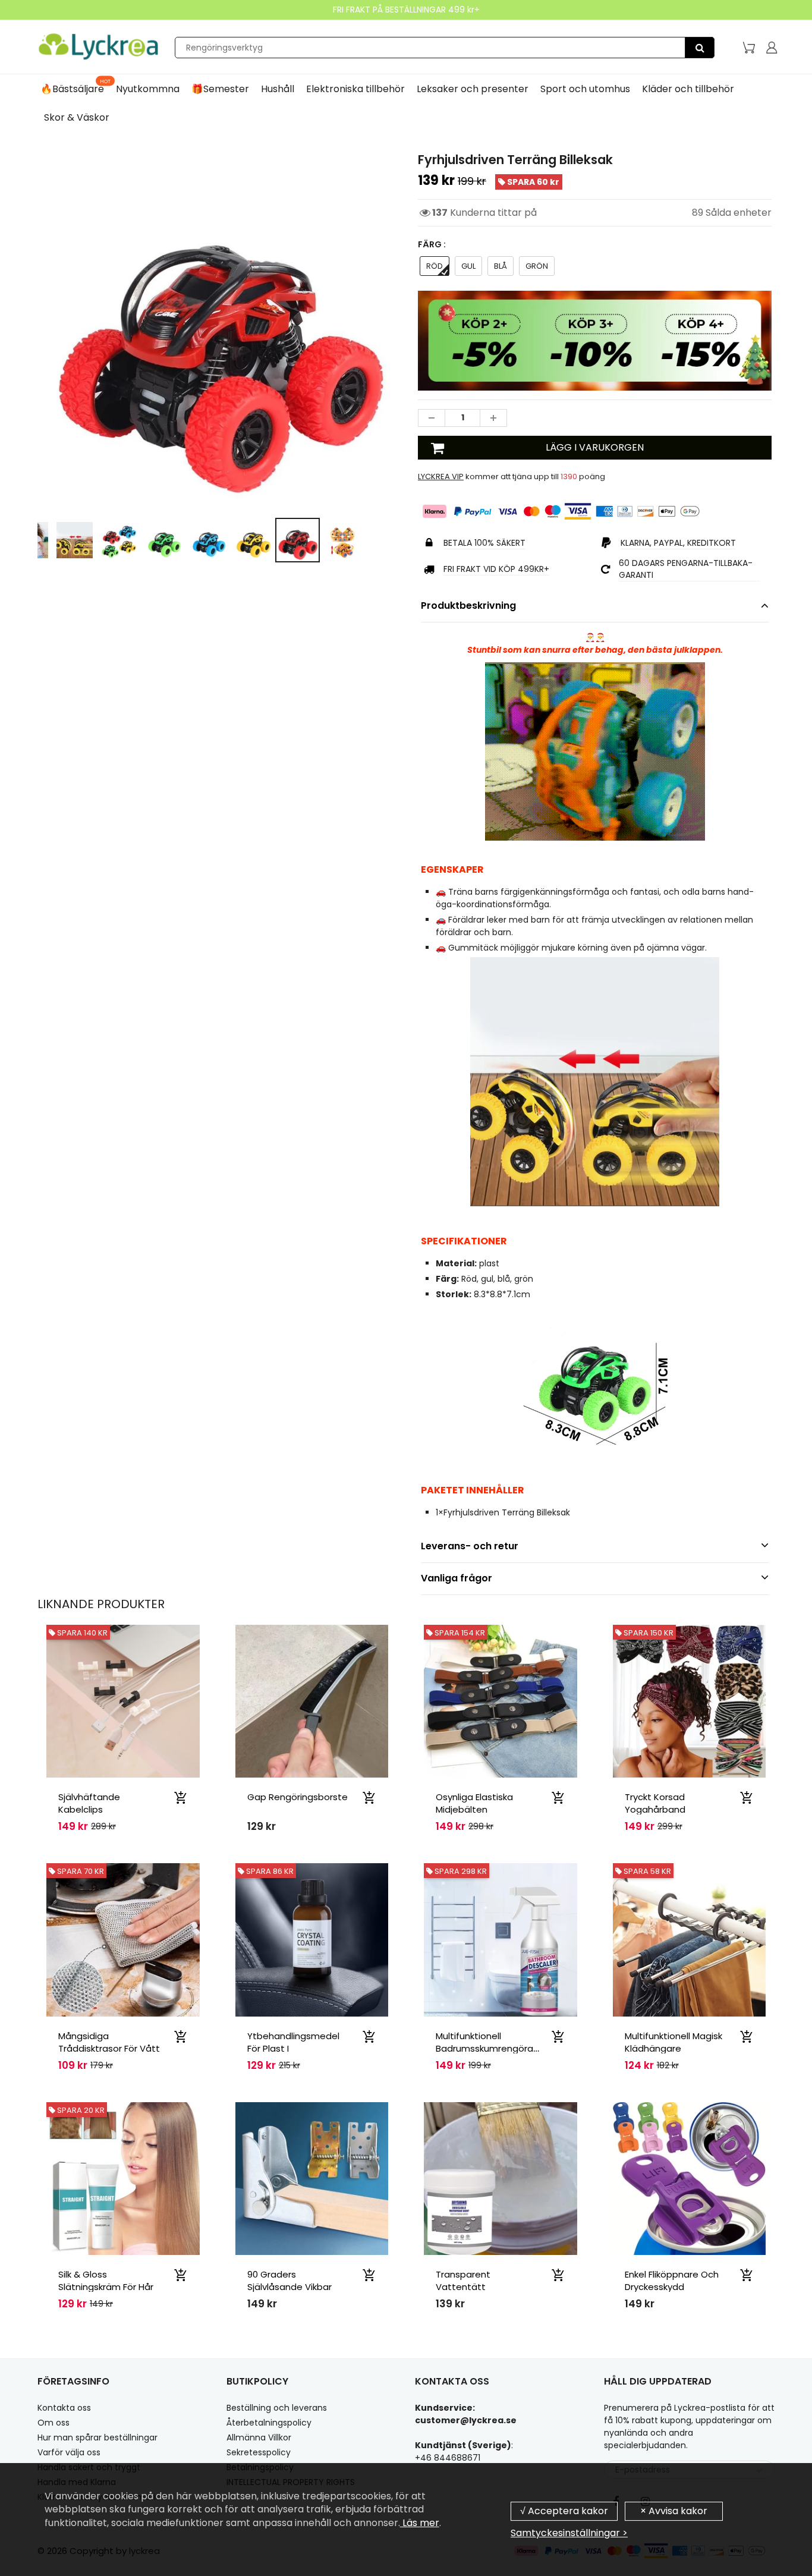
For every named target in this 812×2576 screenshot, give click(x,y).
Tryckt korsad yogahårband (655, 1803)
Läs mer (420, 2523)
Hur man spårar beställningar (97, 2437)
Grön (537, 266)
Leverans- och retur (470, 1546)
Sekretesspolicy (259, 2452)
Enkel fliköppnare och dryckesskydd (672, 2281)
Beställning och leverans (277, 2408)
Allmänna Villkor (259, 2437)
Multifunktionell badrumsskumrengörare (489, 2042)
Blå (501, 266)
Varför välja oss (69, 2452)
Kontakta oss (64, 2408)
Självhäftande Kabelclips (89, 1803)
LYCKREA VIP (441, 476)
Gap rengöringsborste (298, 1797)
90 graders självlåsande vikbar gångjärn (289, 2287)
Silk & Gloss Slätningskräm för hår (106, 2281)
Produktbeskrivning (468, 606)
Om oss (53, 2423)
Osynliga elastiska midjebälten (474, 1803)
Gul (468, 266)
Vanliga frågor (457, 1578)
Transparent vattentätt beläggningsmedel (477, 2287)
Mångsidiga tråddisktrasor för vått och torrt (109, 2048)
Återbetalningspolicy (269, 2423)
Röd (435, 266)
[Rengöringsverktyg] (700, 48)
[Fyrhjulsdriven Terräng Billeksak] (217, 330)
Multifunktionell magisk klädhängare (673, 2042)
